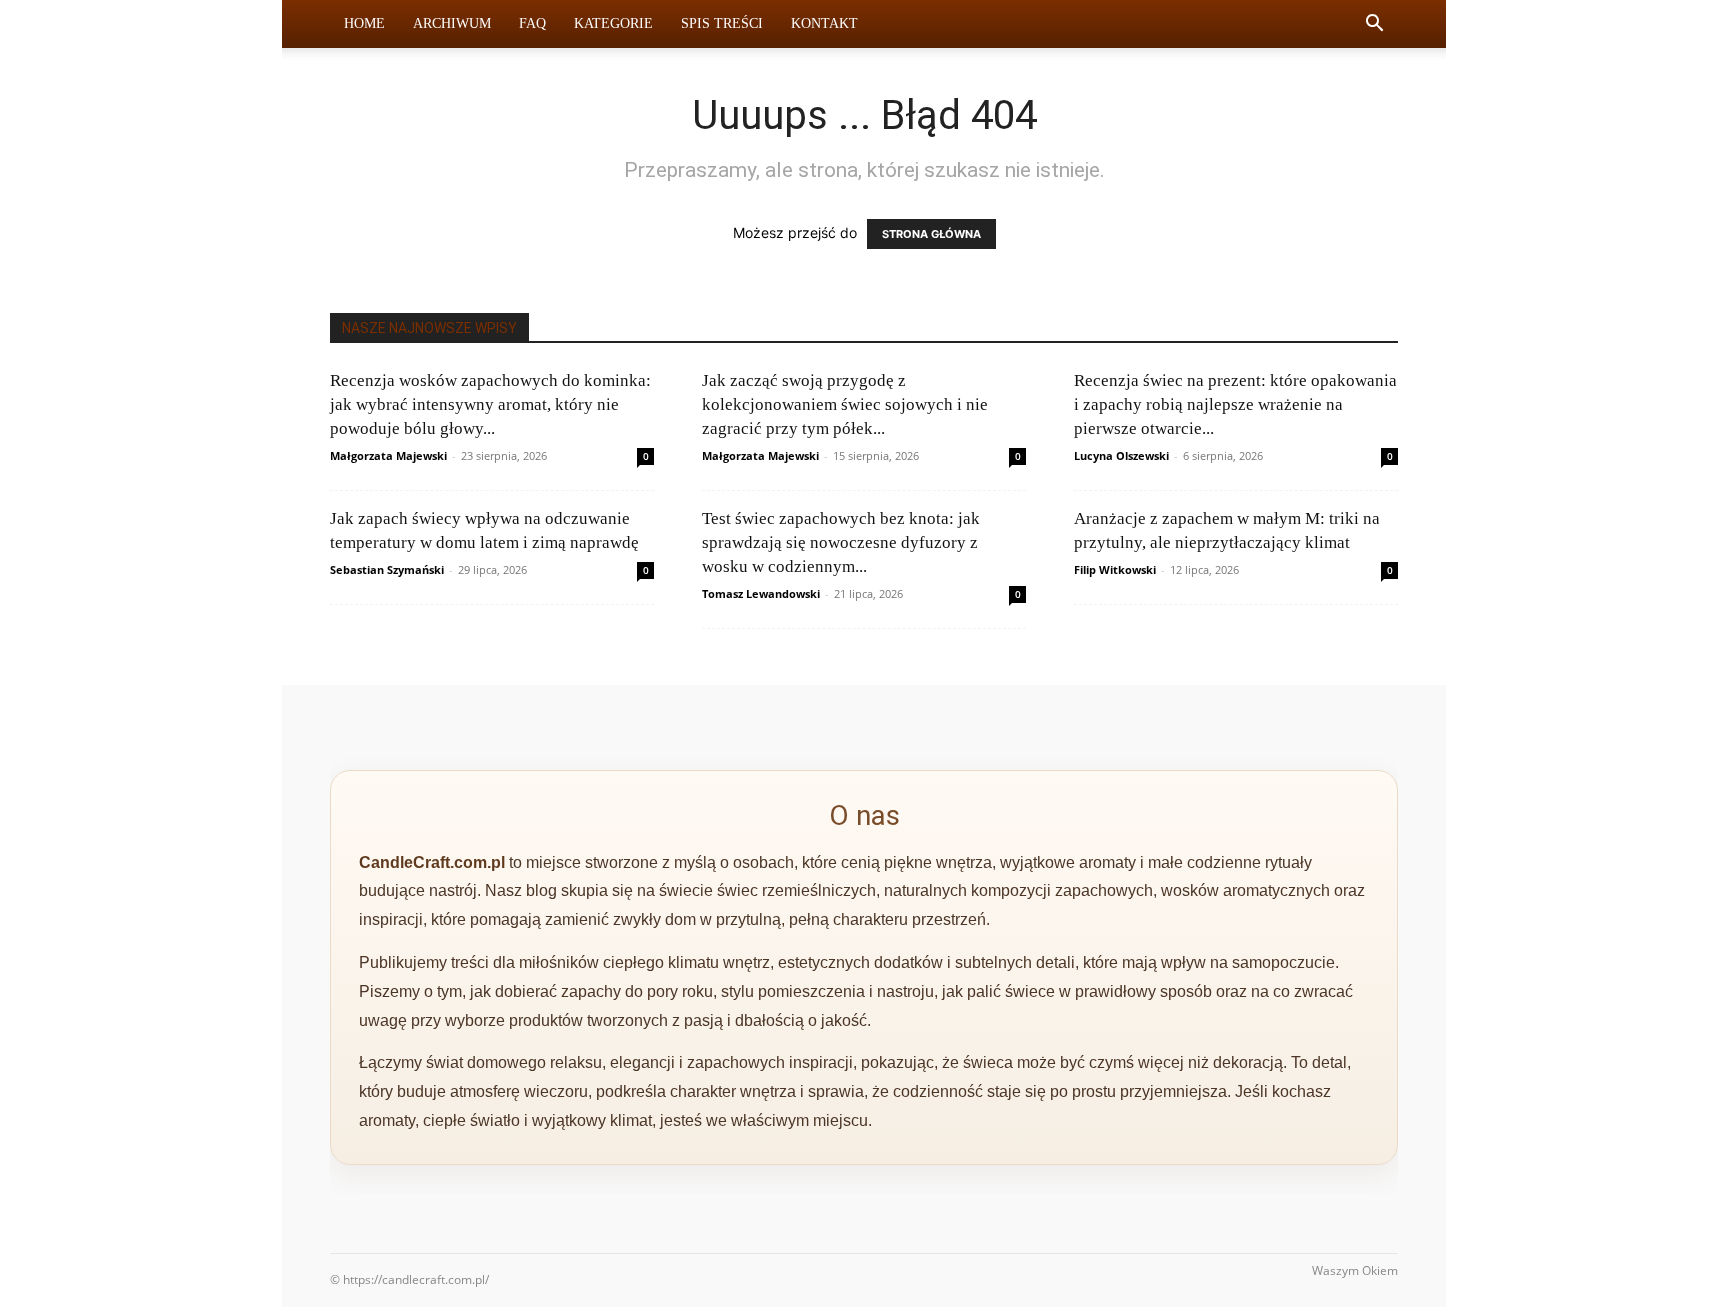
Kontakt (824, 23)
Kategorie (613, 23)
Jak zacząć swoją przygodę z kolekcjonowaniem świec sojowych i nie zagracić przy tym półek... (845, 404)
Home (364, 23)
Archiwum (452, 23)
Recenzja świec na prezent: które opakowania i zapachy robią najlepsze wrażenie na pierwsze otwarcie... (1235, 404)
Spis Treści (722, 23)
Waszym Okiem (1355, 1270)
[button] (1374, 25)
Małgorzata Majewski (388, 455)
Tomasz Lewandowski (761, 593)
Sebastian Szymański (387, 569)
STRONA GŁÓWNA (931, 234)
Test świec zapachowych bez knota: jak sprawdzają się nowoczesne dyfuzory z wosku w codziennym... (841, 542)
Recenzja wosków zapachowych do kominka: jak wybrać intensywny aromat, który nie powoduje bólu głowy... (490, 404)
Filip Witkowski (1115, 569)
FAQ (532, 23)
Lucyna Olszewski (1121, 455)
